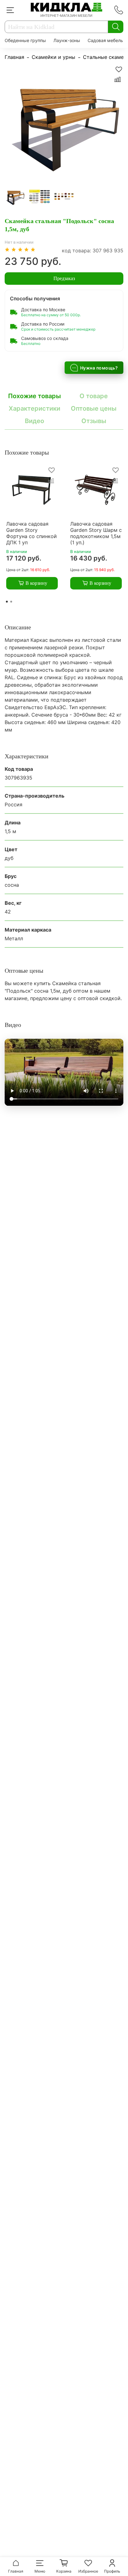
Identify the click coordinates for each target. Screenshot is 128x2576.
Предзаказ (64, 278)
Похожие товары (34, 396)
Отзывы (94, 421)
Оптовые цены (94, 408)
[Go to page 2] (11, 602)
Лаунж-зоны (67, 40)
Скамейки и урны (53, 57)
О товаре (94, 396)
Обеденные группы (25, 40)
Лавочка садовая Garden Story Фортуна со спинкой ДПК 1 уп (32, 533)
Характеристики (34, 408)
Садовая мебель (105, 40)
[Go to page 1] (7, 602)
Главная (14, 57)
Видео (34, 421)
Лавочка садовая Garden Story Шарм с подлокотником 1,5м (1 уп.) (96, 533)
